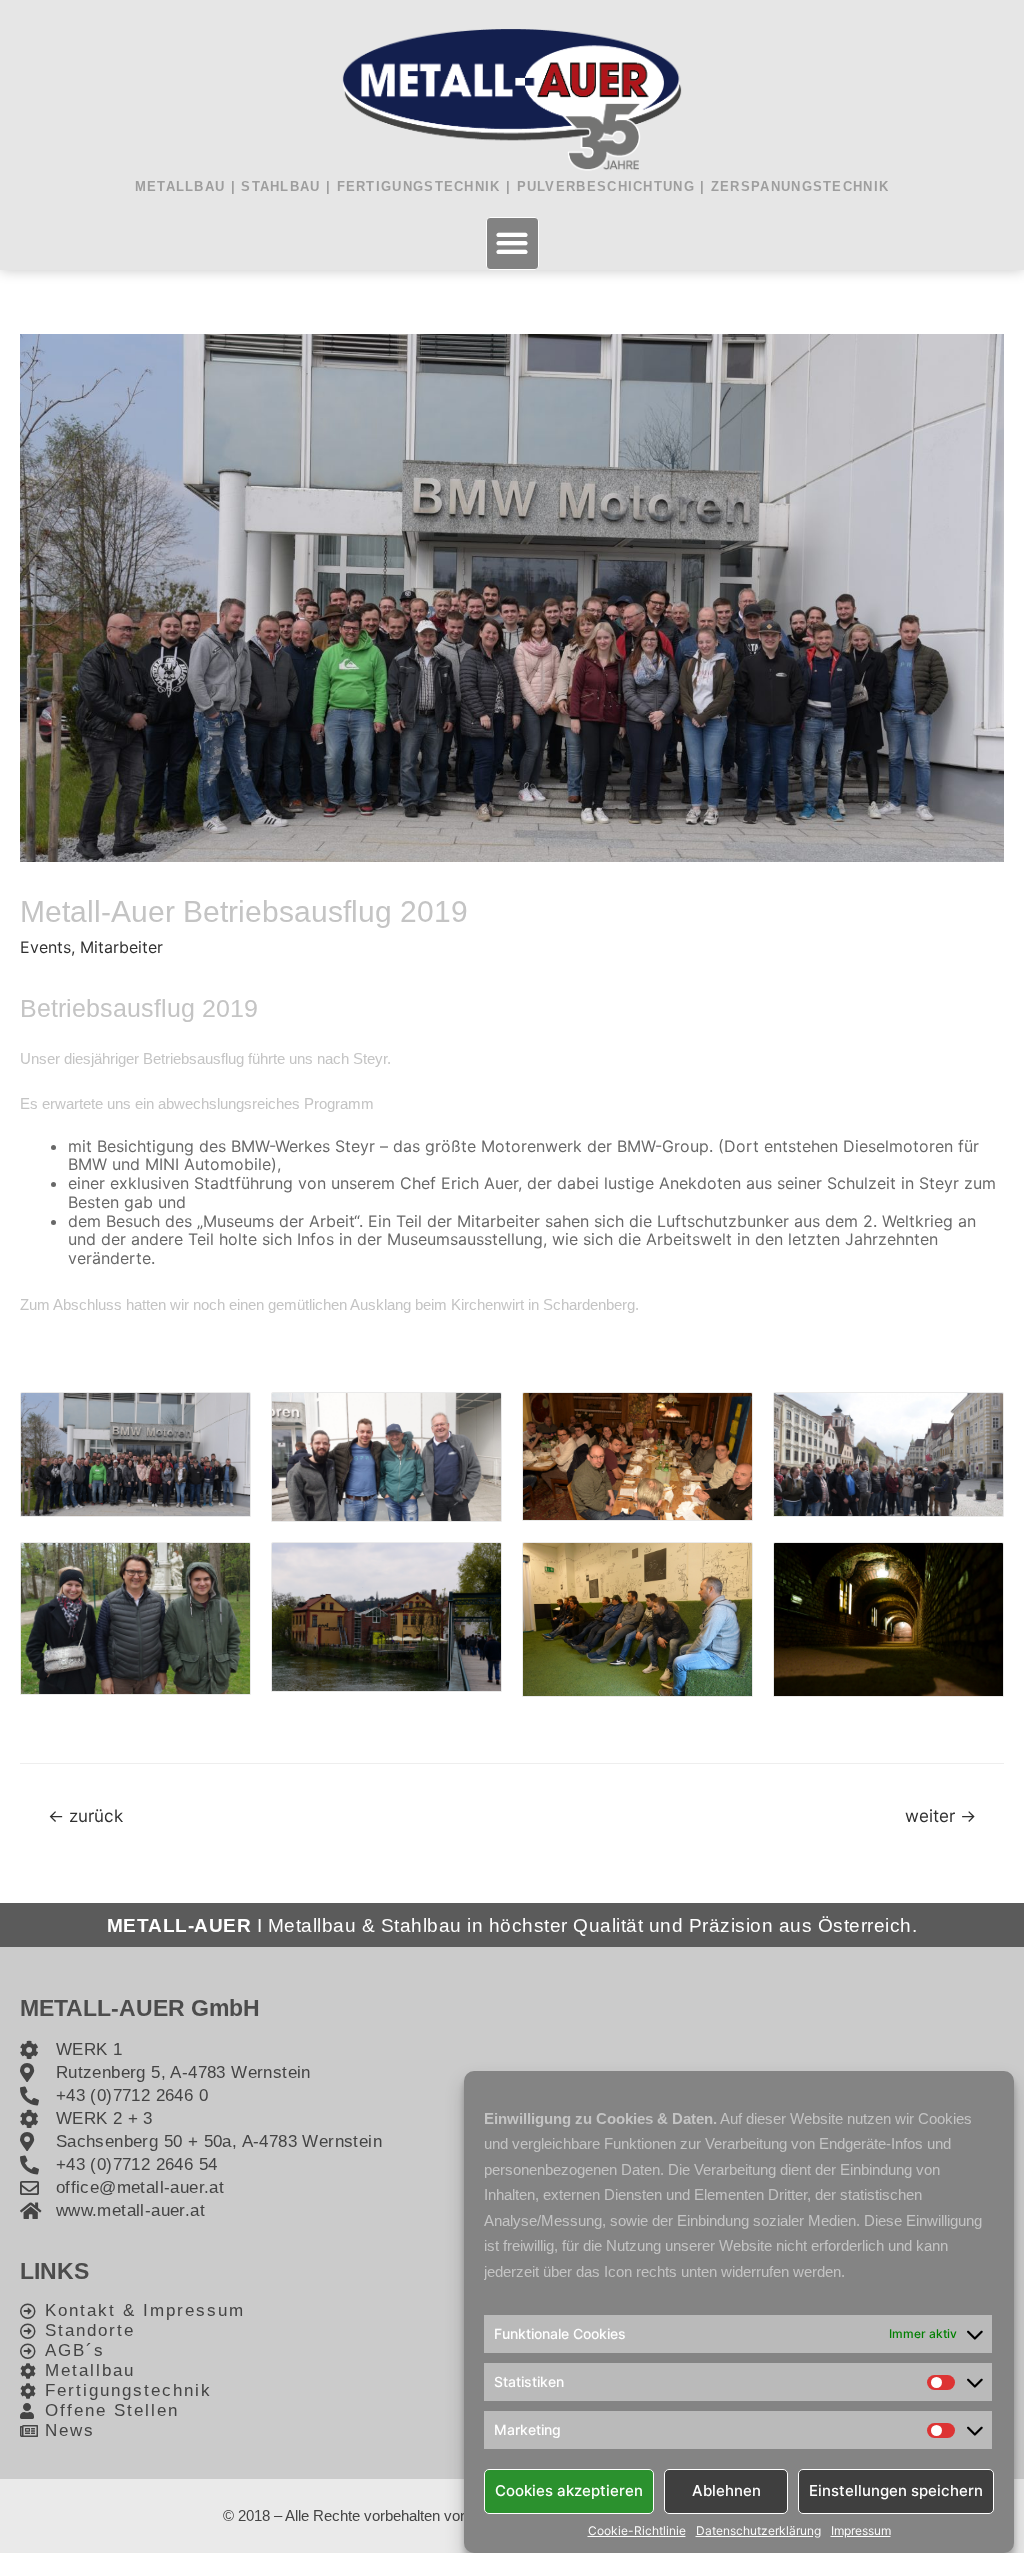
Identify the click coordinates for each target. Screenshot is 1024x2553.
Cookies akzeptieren (569, 2490)
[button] (512, 243)
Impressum (861, 2531)
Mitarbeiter (121, 947)
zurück (85, 1815)
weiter (940, 1815)
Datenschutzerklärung (758, 2531)
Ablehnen (726, 2490)
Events (45, 947)
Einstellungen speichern (896, 2490)
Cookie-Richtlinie (637, 2531)
